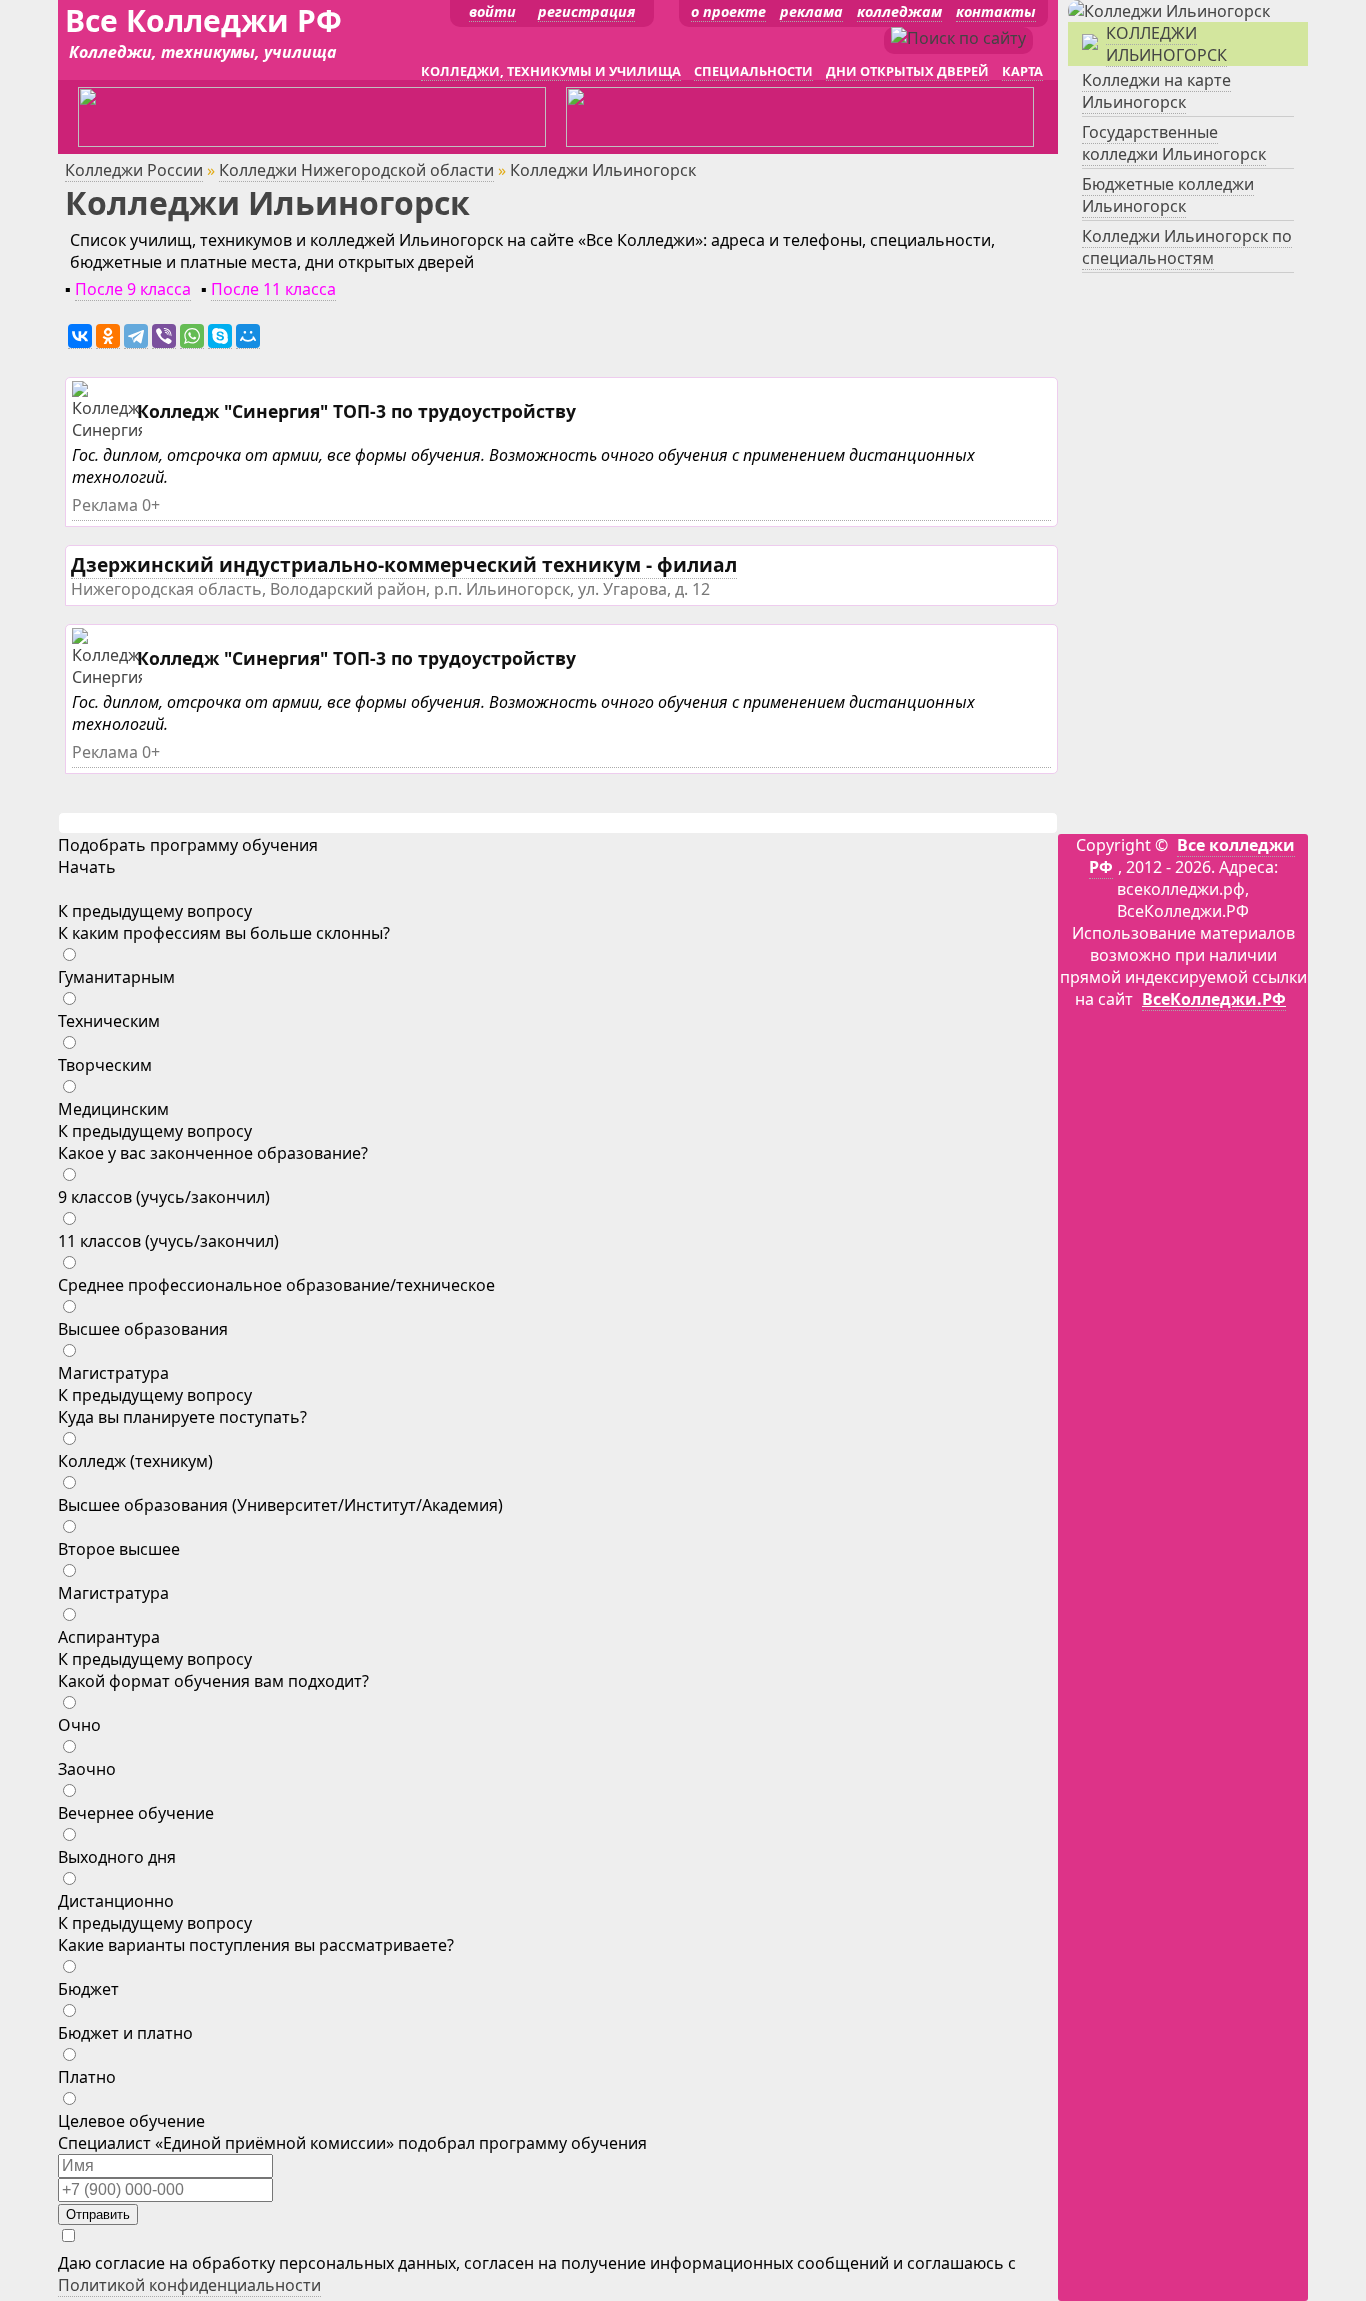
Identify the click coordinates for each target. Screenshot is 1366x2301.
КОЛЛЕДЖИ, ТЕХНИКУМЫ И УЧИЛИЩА (551, 71)
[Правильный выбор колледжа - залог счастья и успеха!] (1169, 11)
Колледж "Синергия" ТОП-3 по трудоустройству (356, 411)
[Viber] (164, 336)
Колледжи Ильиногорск (1166, 44)
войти (492, 11)
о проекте (728, 11)
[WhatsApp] (192, 336)
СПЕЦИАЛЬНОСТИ (753, 71)
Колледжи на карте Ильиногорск (1156, 91)
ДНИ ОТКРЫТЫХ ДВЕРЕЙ (907, 71)
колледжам (899, 11)
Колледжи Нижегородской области (356, 170)
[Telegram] (136, 336)
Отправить (98, 2214)
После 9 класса (133, 289)
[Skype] (220, 336)
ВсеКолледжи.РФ (1214, 999)
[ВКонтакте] (80, 336)
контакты (996, 11)
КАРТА (1022, 71)
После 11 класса (273, 289)
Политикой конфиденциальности (189, 2285)
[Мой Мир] (248, 336)
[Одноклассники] (108, 336)
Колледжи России (134, 170)
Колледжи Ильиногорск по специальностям (1187, 247)
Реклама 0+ (116, 505)
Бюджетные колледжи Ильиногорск (1168, 195)
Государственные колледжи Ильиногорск (1174, 143)
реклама (811, 11)
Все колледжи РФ (1192, 856)
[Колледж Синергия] (109, 430)
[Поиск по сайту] (958, 38)
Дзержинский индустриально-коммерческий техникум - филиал (404, 564)
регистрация (586, 11)
